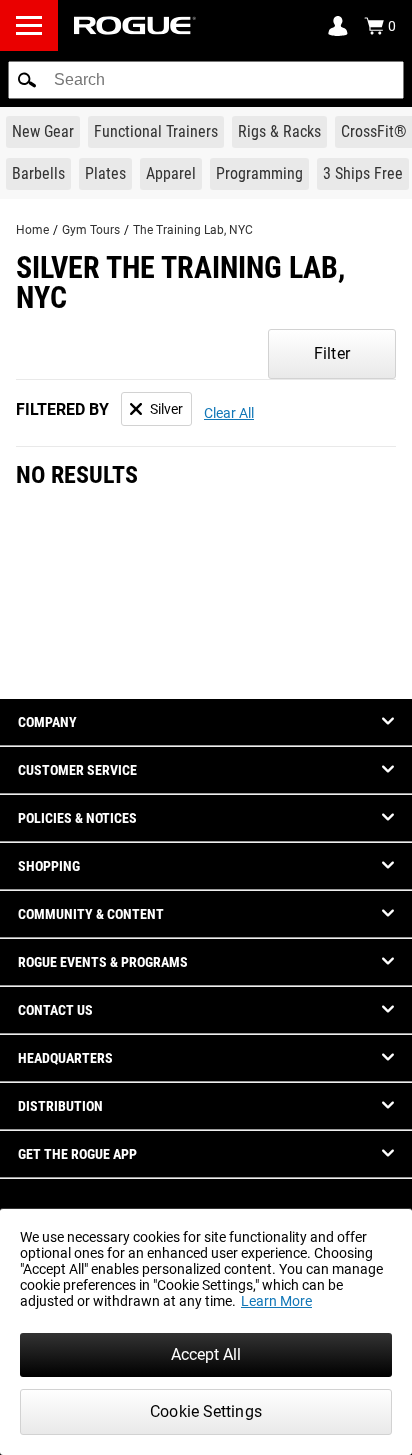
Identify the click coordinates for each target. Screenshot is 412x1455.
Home (32, 230)
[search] (206, 80)
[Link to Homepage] (135, 25)
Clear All (229, 413)
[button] (27, 80)
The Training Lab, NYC (193, 230)
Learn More (276, 1301)
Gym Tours (91, 230)
